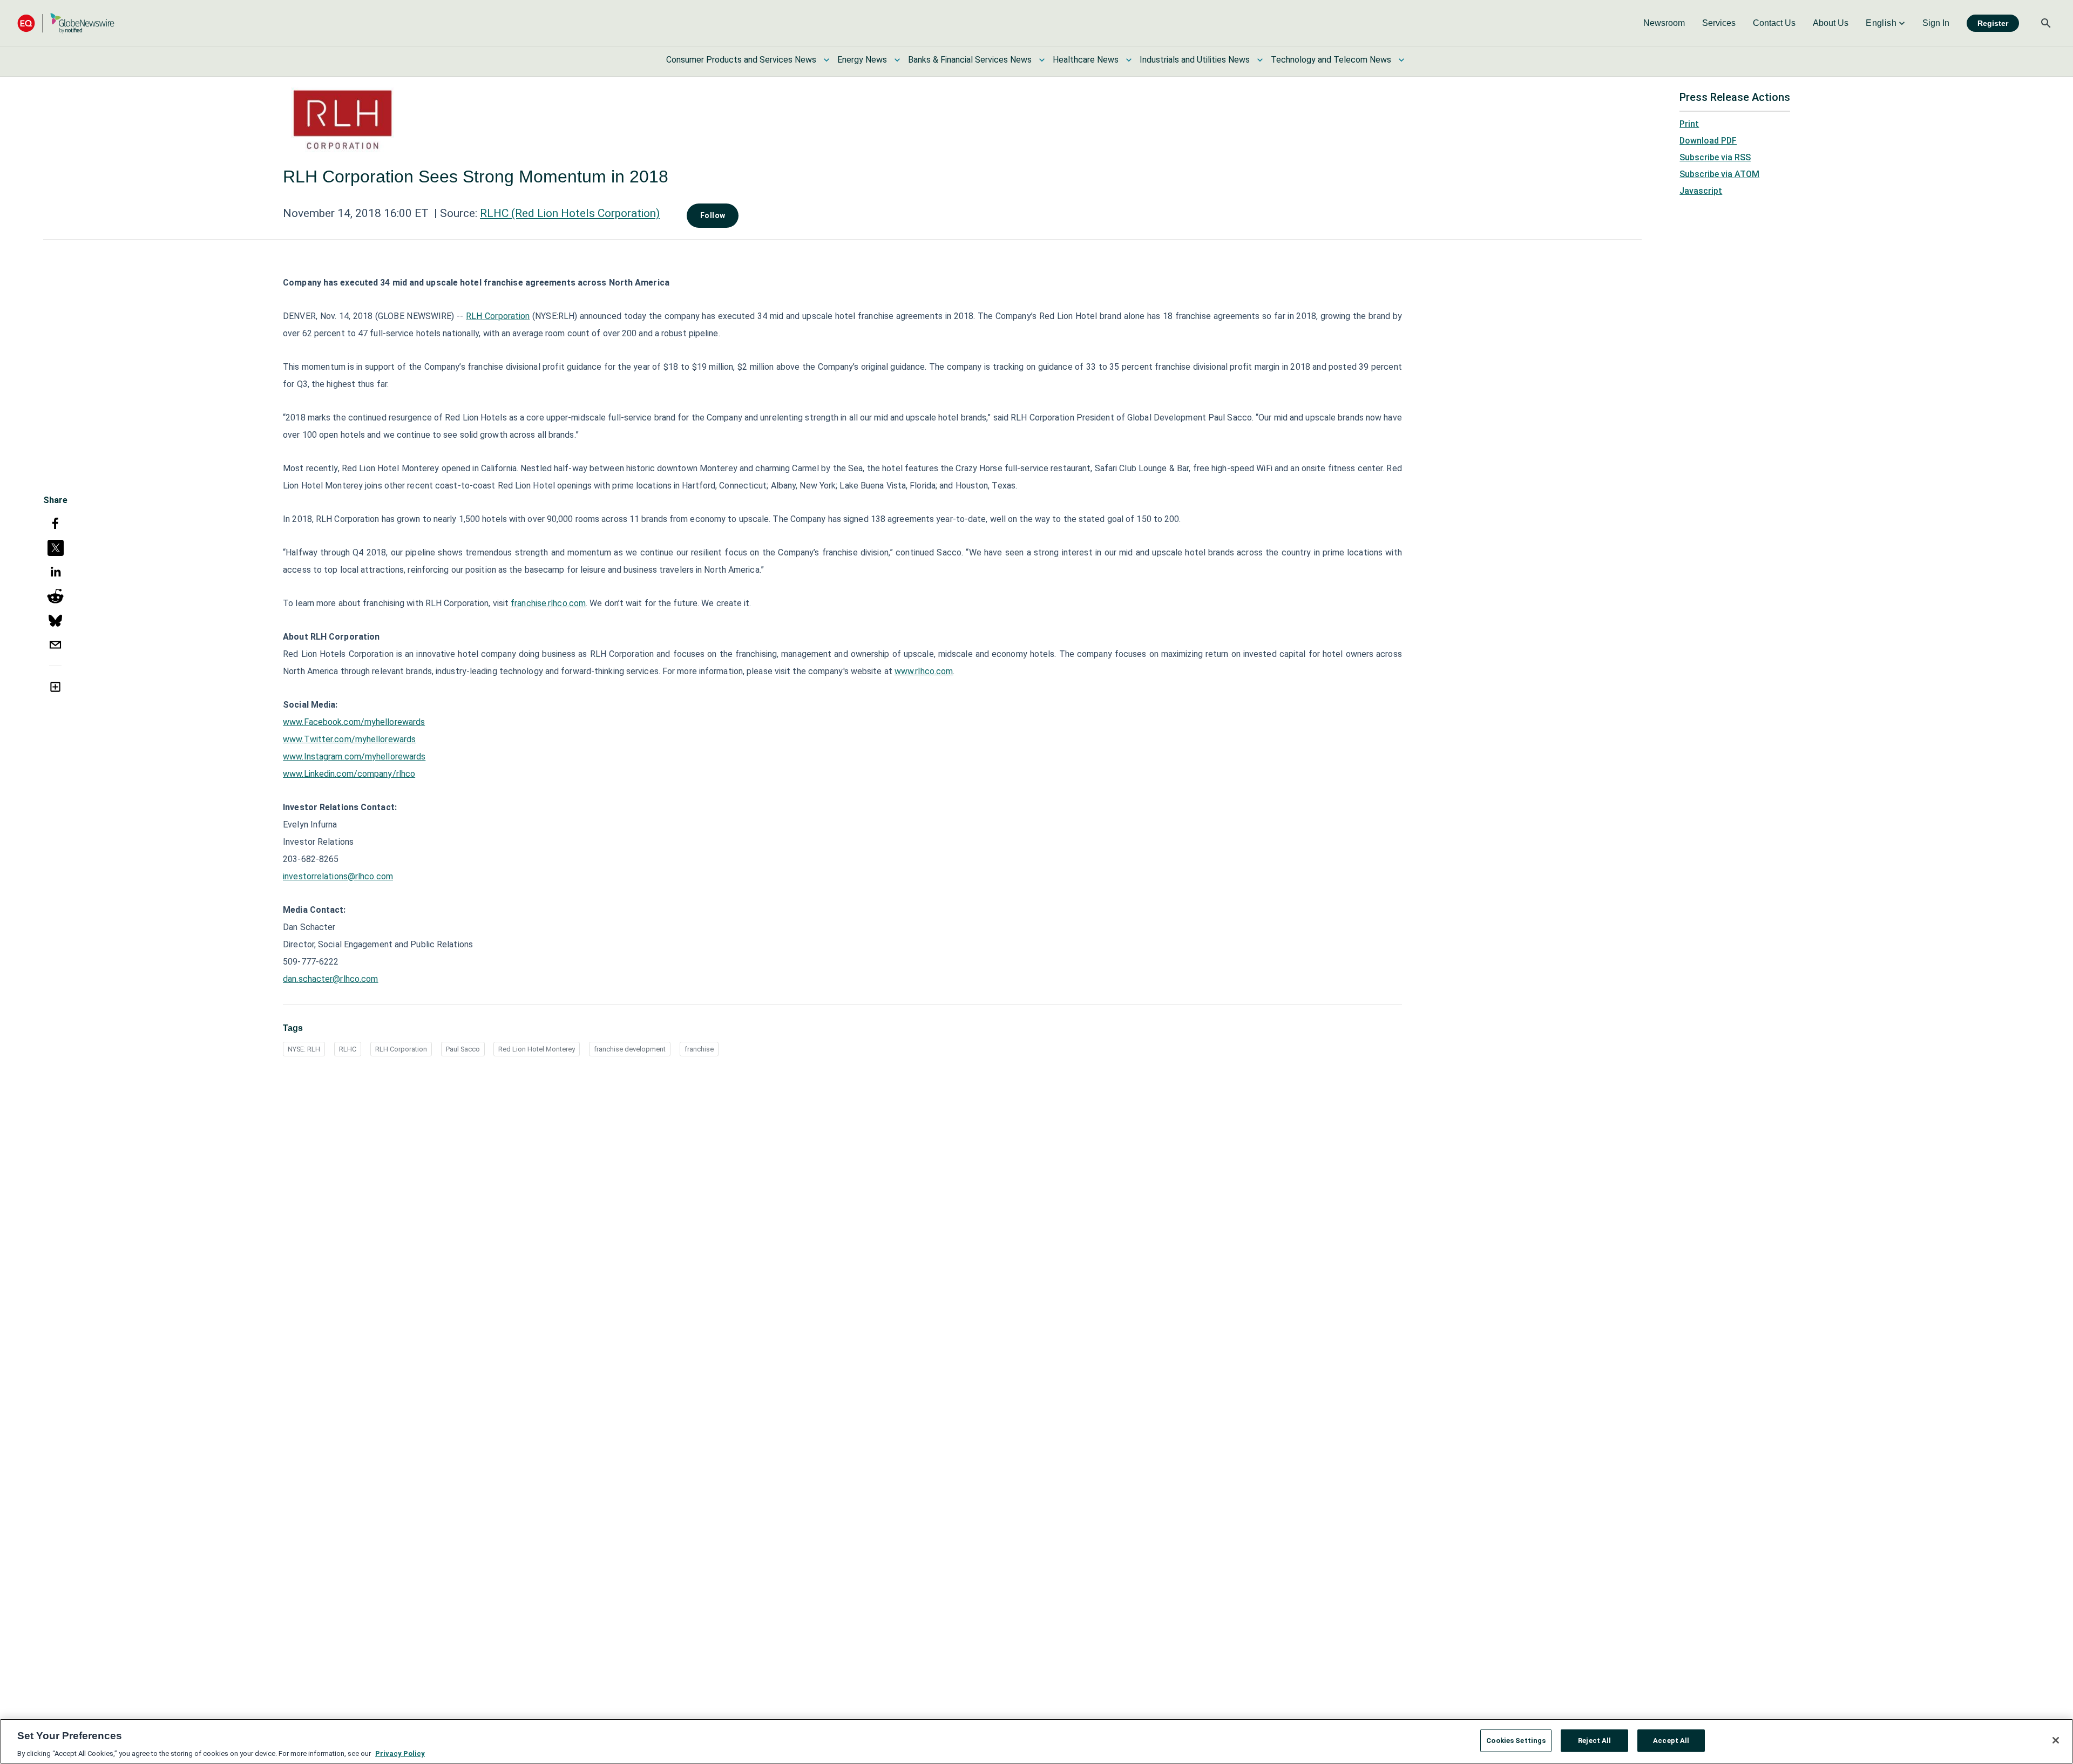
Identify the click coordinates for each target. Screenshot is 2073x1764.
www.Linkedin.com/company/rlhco (349, 774)
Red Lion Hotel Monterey (537, 1049)
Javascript (1701, 191)
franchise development (630, 1049)
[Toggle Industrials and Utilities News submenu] (1260, 60)
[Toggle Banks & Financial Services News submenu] (1042, 60)
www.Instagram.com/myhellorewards (354, 757)
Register (1993, 23)
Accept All (1671, 1740)
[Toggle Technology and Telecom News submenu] (1401, 60)
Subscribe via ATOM (1719, 174)
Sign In (1936, 23)
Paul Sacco (463, 1049)
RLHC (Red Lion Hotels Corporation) (570, 213)
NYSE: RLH (304, 1049)
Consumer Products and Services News (741, 60)
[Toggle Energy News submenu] (897, 60)
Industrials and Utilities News (1195, 60)
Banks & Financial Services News (970, 60)
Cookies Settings (1516, 1740)
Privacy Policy (400, 1753)
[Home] (66, 23)
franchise (699, 1049)
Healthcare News (1086, 60)
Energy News (862, 60)
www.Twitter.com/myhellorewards (349, 739)
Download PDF (1708, 141)
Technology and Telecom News (1331, 60)
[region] (1036, 1741)
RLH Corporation (498, 316)
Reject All (1594, 1740)
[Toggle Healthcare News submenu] (1129, 60)
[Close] (2056, 1740)
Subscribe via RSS (1715, 157)
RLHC (348, 1049)
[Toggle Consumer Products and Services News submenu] (827, 60)
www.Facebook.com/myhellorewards (354, 722)
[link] (1664, 23)
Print (1689, 124)
